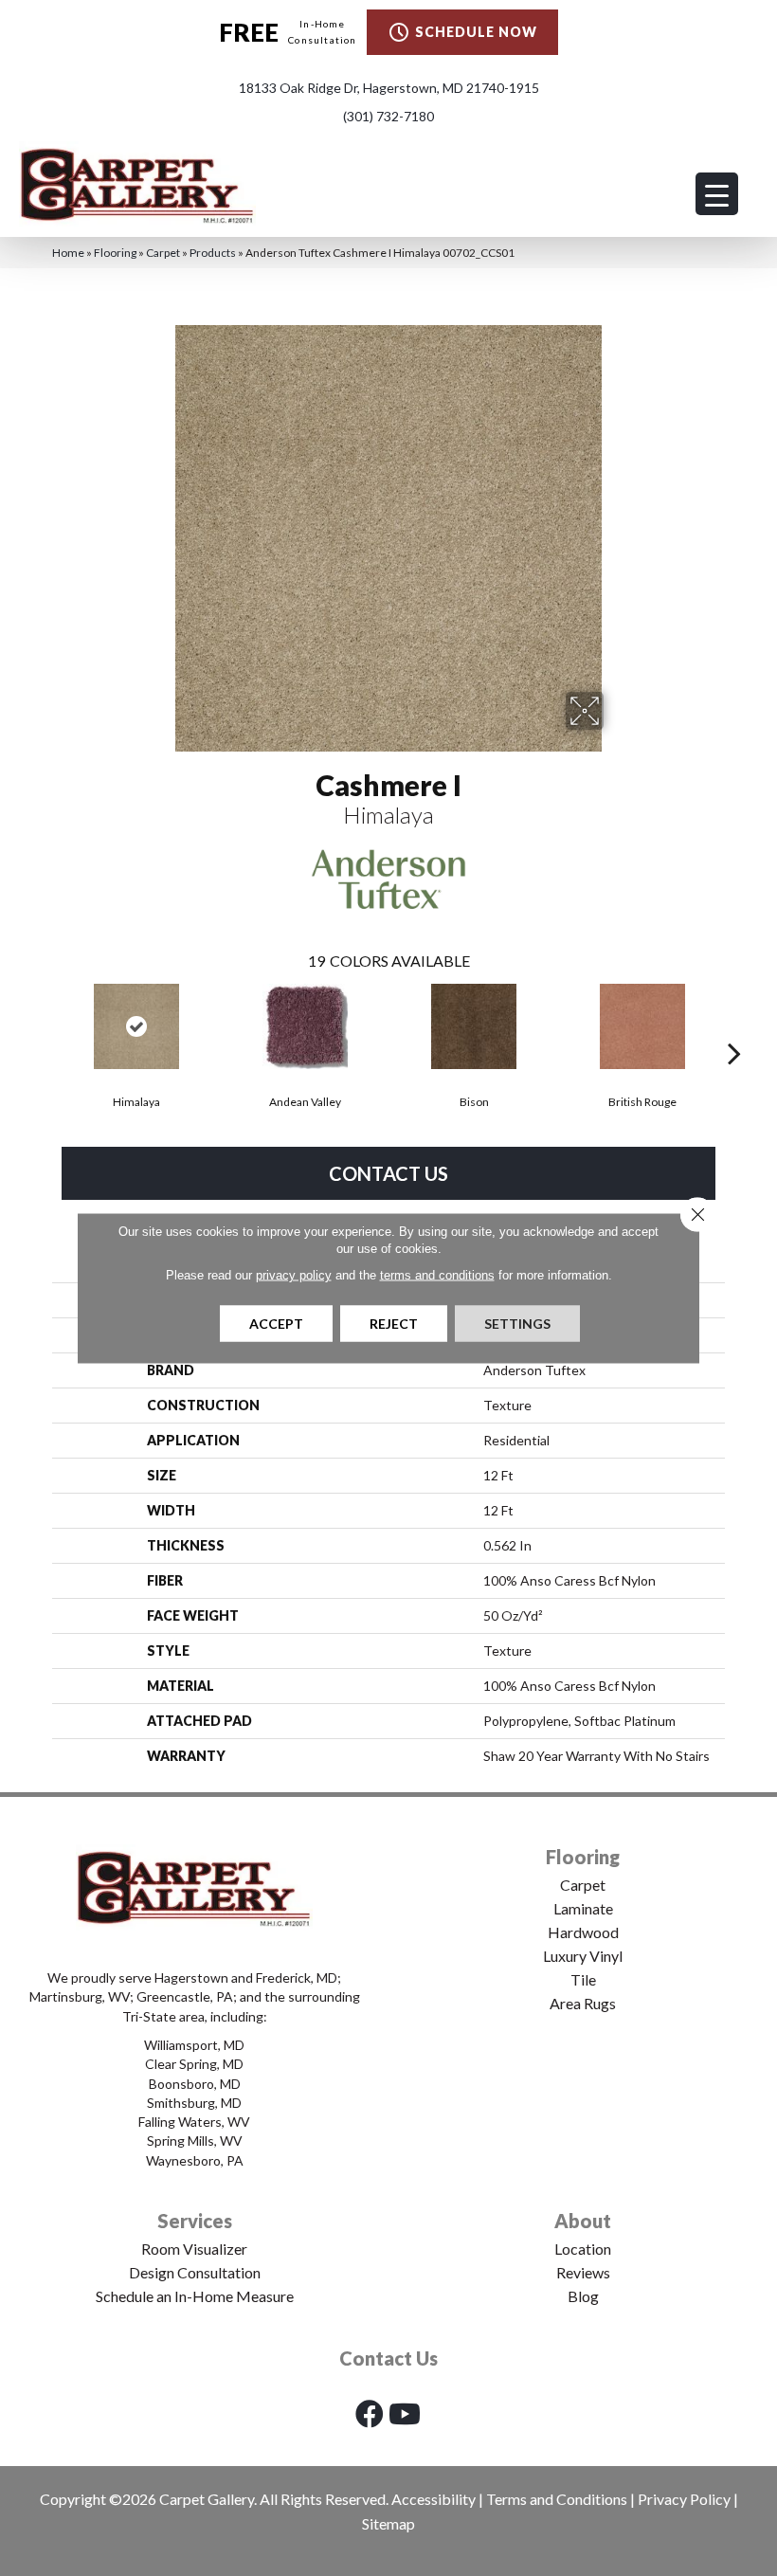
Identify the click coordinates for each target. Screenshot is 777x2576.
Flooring (115, 253)
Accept (276, 1324)
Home (68, 253)
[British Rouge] (642, 1026)
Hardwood (583, 1932)
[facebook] (370, 2413)
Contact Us (388, 1173)
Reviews (583, 2272)
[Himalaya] (136, 1026)
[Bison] (474, 1026)
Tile (583, 1979)
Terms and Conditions (557, 2499)
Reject (394, 1324)
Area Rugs (583, 2003)
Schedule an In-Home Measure (195, 2296)
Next (734, 1025)
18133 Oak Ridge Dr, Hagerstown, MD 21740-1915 (389, 88)
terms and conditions (437, 1275)
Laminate (583, 1908)
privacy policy (294, 1275)
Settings (517, 1324)
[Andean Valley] (305, 1026)
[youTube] (405, 2413)
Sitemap (388, 2523)
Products (213, 253)
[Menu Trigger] (717, 194)
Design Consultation (195, 2272)
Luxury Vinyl (583, 1956)
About (583, 2221)
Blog (583, 2296)
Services (195, 2221)
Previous (43, 1025)
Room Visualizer (194, 2249)
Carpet (163, 253)
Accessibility (434, 2499)
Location (583, 2249)
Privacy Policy (684, 2499)
